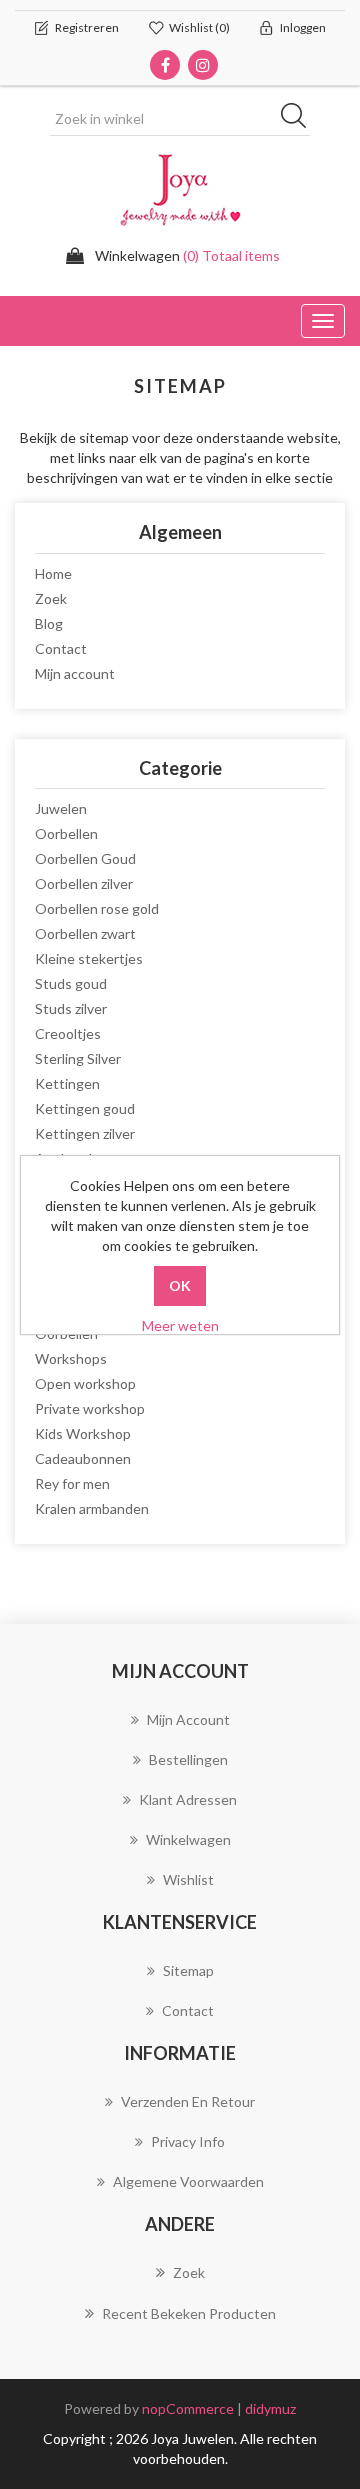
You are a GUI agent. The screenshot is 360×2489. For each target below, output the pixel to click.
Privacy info (188, 2141)
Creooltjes (68, 1033)
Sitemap (188, 1970)
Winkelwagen (188, 1839)
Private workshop (90, 1408)
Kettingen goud (85, 1108)
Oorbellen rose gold (97, 908)
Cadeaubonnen (83, 1458)
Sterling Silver (78, 1058)
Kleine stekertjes (89, 958)
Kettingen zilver (85, 1133)
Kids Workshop (83, 1433)
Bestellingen (188, 1759)
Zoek (51, 598)
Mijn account (75, 673)
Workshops (71, 1358)
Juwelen (61, 808)
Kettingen (67, 1083)
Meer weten (180, 1325)
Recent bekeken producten (189, 2313)
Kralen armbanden (92, 1508)
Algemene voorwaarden (188, 2181)
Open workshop (85, 1383)
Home (53, 573)
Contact (61, 648)
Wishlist (188, 1879)
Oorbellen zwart (85, 933)
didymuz (270, 2408)
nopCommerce (188, 2408)
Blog (49, 623)
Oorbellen (66, 833)
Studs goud (71, 983)
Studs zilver (71, 1008)
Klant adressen (188, 1799)
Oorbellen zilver (84, 883)
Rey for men (72, 1483)
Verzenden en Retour (188, 2101)
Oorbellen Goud (85, 858)
